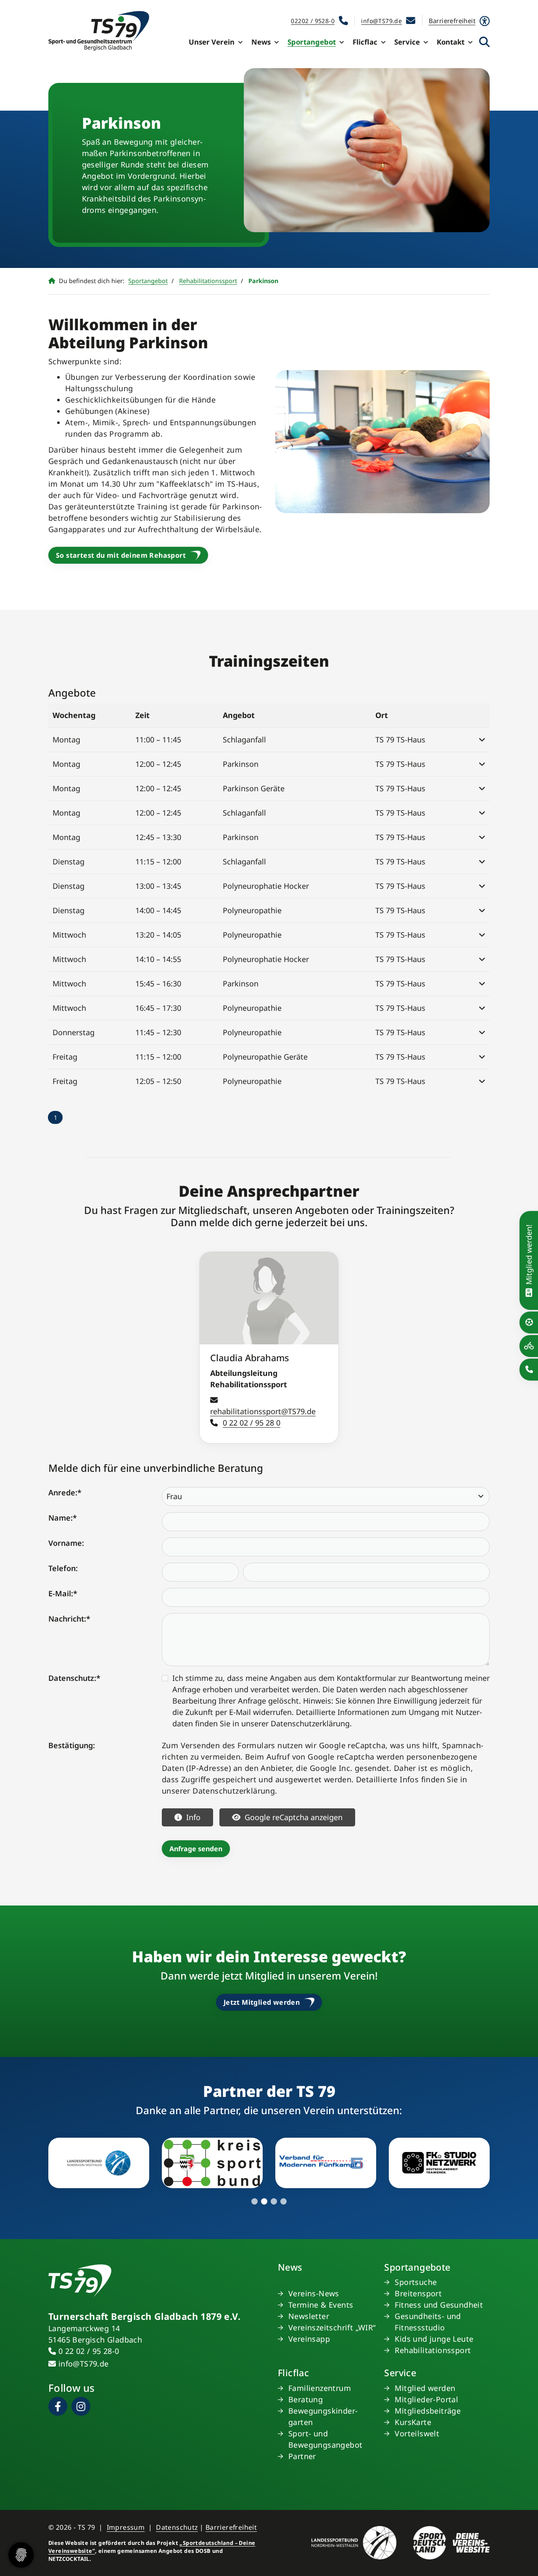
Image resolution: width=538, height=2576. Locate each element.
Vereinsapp (309, 2339)
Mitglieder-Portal (426, 2399)
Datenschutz (177, 2527)
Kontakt (451, 42)
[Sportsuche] (529, 1322)
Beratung (306, 2399)
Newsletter (309, 2316)
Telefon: (63, 1568)
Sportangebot (312, 42)
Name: (63, 1518)
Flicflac (365, 42)
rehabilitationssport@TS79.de (263, 1411)
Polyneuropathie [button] (252, 910)
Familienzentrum (320, 2388)
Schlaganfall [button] (244, 739)
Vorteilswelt (417, 2433)
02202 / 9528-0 (313, 21)
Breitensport (418, 2293)
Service (407, 42)
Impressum (126, 2527)
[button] (477, 740)
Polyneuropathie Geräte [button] (265, 1057)
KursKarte (413, 2422)
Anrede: (65, 1492)
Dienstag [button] (69, 861)
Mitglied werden (425, 2388)
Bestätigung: (72, 1745)
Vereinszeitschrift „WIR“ (332, 2327)
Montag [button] (66, 739)
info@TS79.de (381, 21)
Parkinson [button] (241, 764)
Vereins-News (314, 2293)
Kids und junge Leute (434, 2339)
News (261, 42)
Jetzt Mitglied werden (262, 2002)
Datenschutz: (74, 1678)
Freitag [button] (65, 1057)
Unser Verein (212, 42)
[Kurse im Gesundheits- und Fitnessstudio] (529, 1346)
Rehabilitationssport (208, 281)
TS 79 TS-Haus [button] (400, 739)
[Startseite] (99, 31)
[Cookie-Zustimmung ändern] (21, 2555)
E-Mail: (63, 1593)
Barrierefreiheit (231, 2527)
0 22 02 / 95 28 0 (252, 1423)
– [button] (158, 739)
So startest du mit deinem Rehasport (121, 555)
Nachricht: (69, 1619)
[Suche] (484, 42)
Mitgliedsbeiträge (428, 2411)
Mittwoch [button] (69, 935)
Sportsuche (416, 2282)
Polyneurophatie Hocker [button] (266, 886)
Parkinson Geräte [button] (254, 788)
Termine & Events (321, 2305)
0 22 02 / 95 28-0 (89, 2351)
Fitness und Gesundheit (439, 2305)
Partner (302, 2456)
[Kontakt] (529, 1369)
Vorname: (66, 1543)
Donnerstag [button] (74, 1032)
